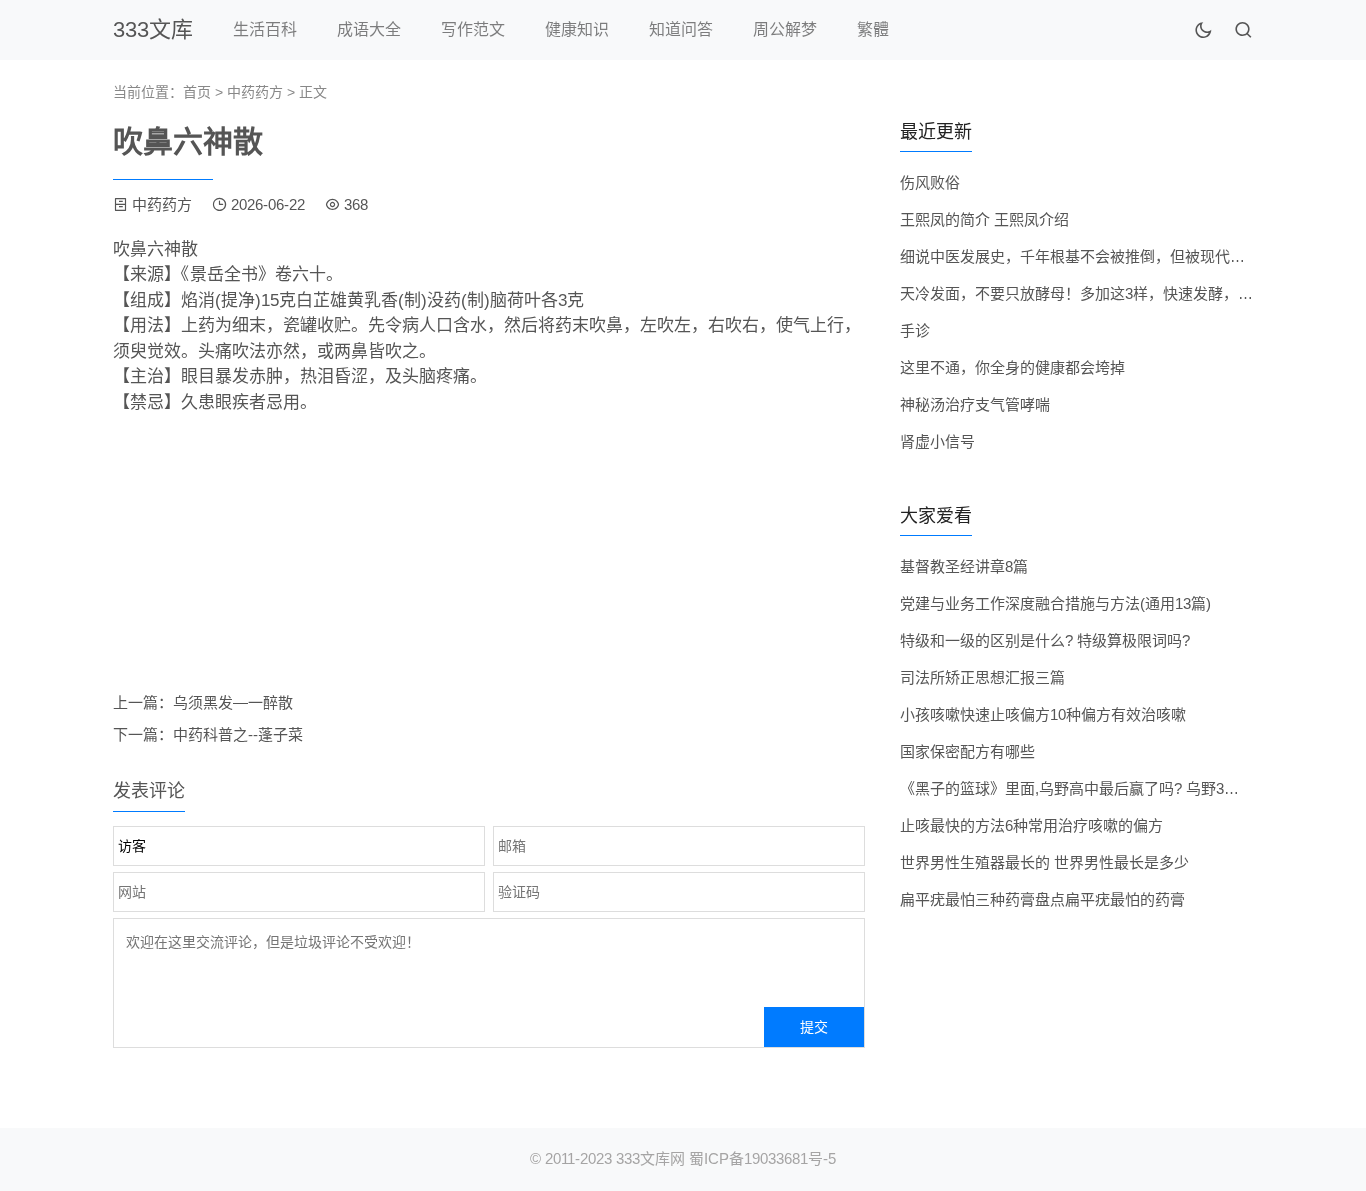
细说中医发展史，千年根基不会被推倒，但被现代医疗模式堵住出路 (1125, 256)
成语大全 (369, 29)
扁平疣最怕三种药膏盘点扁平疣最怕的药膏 (1042, 899)
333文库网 (650, 1158)
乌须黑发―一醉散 (233, 702)
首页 (197, 92)
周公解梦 (785, 29)
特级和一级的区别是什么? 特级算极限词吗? (1045, 640)
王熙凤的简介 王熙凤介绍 (984, 219)
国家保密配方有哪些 (967, 751)
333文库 (153, 29)
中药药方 (255, 92)
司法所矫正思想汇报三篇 (982, 677)
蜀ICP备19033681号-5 (762, 1158)
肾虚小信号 (937, 441)
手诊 (915, 330)
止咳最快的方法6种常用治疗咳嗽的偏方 (1031, 825)
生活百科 (265, 29)
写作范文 (473, 29)
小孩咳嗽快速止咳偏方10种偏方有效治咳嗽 (1043, 714)
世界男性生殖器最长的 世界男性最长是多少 (1044, 862)
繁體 (873, 29)
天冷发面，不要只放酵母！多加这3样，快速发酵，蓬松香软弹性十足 (1129, 293)
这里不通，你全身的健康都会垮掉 (1012, 367)
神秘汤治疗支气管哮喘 (975, 404)
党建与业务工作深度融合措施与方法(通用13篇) (1055, 603)
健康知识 (577, 29)
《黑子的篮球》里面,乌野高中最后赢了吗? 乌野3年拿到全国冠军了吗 (1129, 788)
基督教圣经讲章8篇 (964, 566)
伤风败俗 (930, 182)
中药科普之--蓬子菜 (238, 734)
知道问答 (681, 29)
